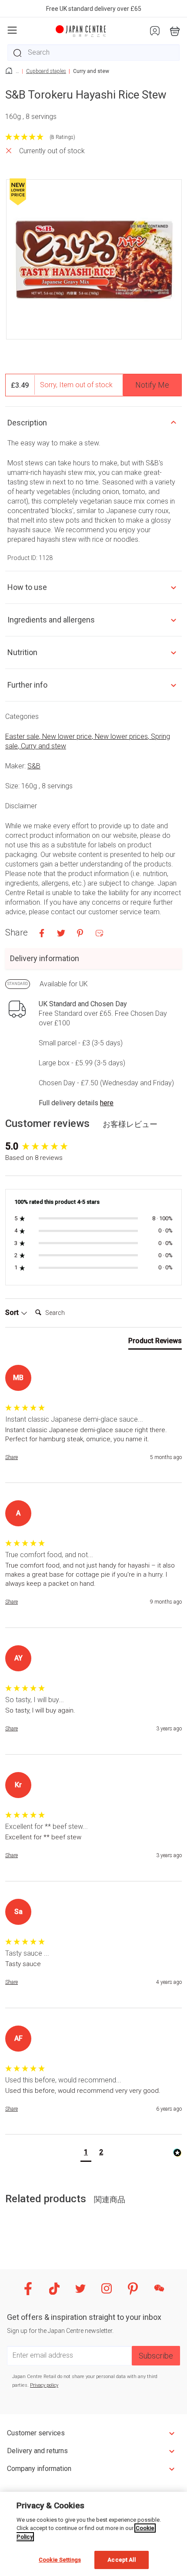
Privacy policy (44, 2385)
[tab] (155, 1343)
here (107, 1103)
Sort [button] (13, 1313)
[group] (93, 1147)
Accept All (121, 2560)
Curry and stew (43, 746)
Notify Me (152, 385)
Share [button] (12, 1457)
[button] (86, 2153)
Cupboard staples (46, 71)
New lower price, (68, 736)
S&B (34, 766)
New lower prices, (123, 736)
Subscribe (156, 2356)
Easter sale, (24, 736)
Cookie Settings (60, 2560)
